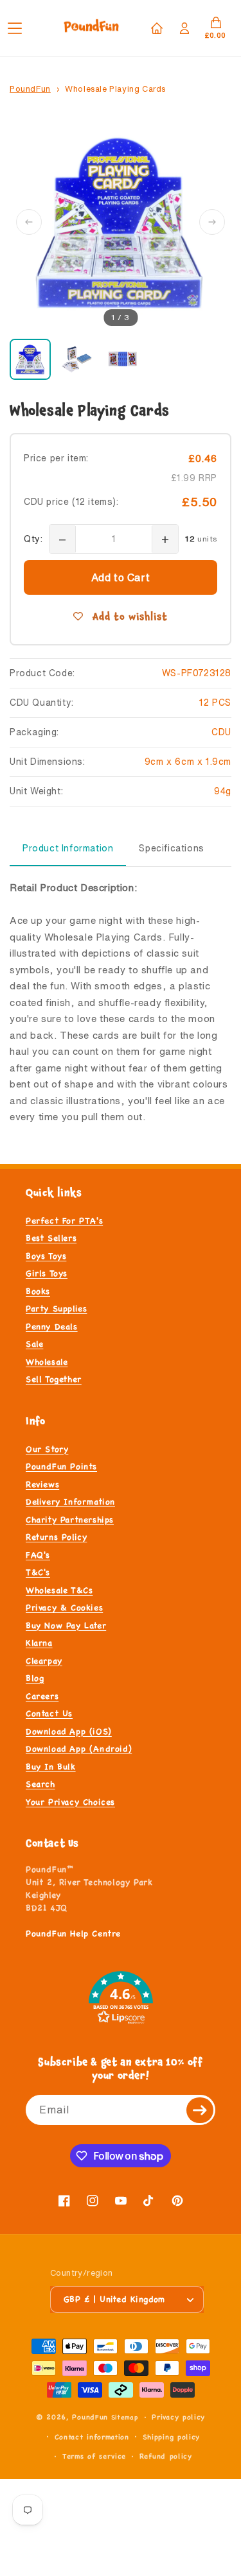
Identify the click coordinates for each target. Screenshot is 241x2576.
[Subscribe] (201, 2110)
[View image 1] (30, 359)
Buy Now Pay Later (66, 1626)
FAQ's (38, 1555)
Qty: (33, 539)
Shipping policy (172, 2437)
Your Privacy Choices (70, 1802)
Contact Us (49, 1714)
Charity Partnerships (70, 1520)
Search (40, 1784)
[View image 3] (123, 359)
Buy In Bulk (51, 1767)
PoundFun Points (61, 1467)
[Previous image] (29, 222)
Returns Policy (56, 1537)
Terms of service (94, 2456)
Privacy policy (178, 2417)
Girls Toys (47, 1274)
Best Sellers (51, 1238)
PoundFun (30, 89)
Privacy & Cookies (64, 1608)
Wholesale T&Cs (59, 1591)
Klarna (39, 1643)
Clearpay (44, 1661)
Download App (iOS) (69, 1732)
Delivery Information (70, 1502)
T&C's (38, 1573)
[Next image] (212, 222)
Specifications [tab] (171, 848)
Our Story (47, 1449)
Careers (42, 1696)
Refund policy (166, 2456)
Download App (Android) (79, 1749)
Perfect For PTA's (64, 1221)
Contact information (92, 2437)
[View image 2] (76, 359)
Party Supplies (56, 1309)
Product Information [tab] (68, 848)
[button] (24, 28)
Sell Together (54, 1379)
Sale (34, 1344)
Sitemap (125, 2417)
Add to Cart (121, 577)
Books (38, 1292)
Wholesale (47, 1362)
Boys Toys (46, 1256)
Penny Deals (52, 1327)
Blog (35, 1678)
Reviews (42, 1485)
